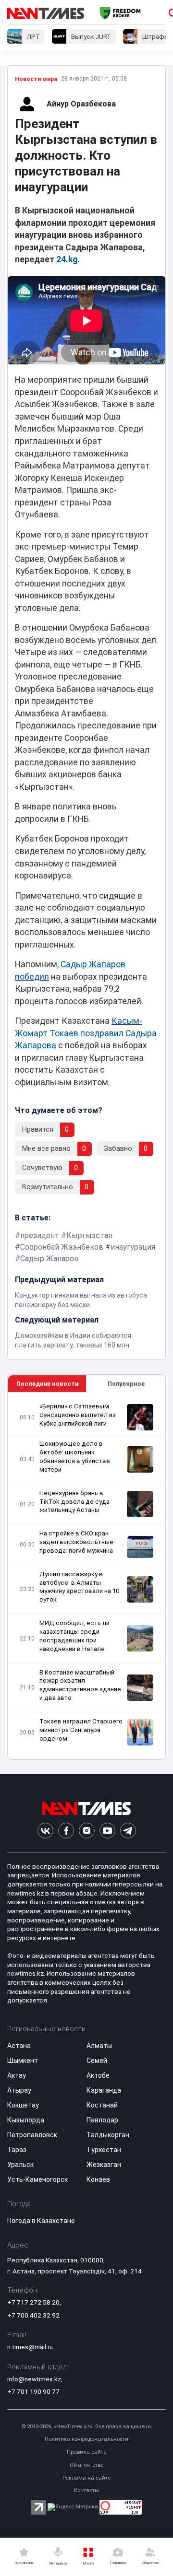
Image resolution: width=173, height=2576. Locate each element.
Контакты (86, 2490)
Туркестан (104, 2150)
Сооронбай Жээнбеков (62, 1247)
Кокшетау (23, 2105)
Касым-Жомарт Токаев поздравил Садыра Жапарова (86, 1033)
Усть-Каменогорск (37, 2179)
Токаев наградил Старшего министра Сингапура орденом (81, 1730)
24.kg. (68, 259)
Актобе (98, 2075)
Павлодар (102, 2120)
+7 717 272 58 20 (33, 2302)
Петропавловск (32, 2135)
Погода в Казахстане (41, 2221)
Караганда (104, 2090)
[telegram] (128, 1831)
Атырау (19, 2090)
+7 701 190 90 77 (33, 2391)
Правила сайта (87, 2452)
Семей (97, 2061)
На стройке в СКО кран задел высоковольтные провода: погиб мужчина (76, 1542)
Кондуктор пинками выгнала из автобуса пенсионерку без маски (81, 1300)
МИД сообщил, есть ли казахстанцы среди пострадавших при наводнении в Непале (74, 1636)
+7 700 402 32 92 (33, 2315)
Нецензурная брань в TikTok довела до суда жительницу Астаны (74, 1502)
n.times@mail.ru (30, 2347)
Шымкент (23, 2061)
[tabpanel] (86, 1576)
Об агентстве (86, 2465)
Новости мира (36, 79)
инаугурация (133, 1247)
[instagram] (87, 1831)
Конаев (98, 2179)
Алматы (99, 2046)
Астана (19, 2046)
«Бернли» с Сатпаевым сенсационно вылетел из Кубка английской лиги (78, 1415)
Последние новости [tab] (47, 1384)
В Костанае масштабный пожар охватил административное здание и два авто (80, 1685)
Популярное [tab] (126, 1384)
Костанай (102, 2105)
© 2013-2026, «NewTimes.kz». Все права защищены (86, 2427)
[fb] (66, 1831)
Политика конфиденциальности (86, 2439)
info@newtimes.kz (34, 2379)
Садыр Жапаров (49, 1259)
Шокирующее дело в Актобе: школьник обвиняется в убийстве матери (75, 1457)
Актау (17, 2075)
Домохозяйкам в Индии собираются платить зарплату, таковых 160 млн (73, 1340)
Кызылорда (26, 2120)
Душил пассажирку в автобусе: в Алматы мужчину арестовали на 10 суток (79, 1587)
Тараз (17, 2150)
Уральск (20, 2165)
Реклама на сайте (86, 2478)
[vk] (45, 1831)
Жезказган (104, 2165)
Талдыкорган (108, 2135)
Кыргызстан (89, 1235)
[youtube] (107, 1831)
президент (40, 1235)
